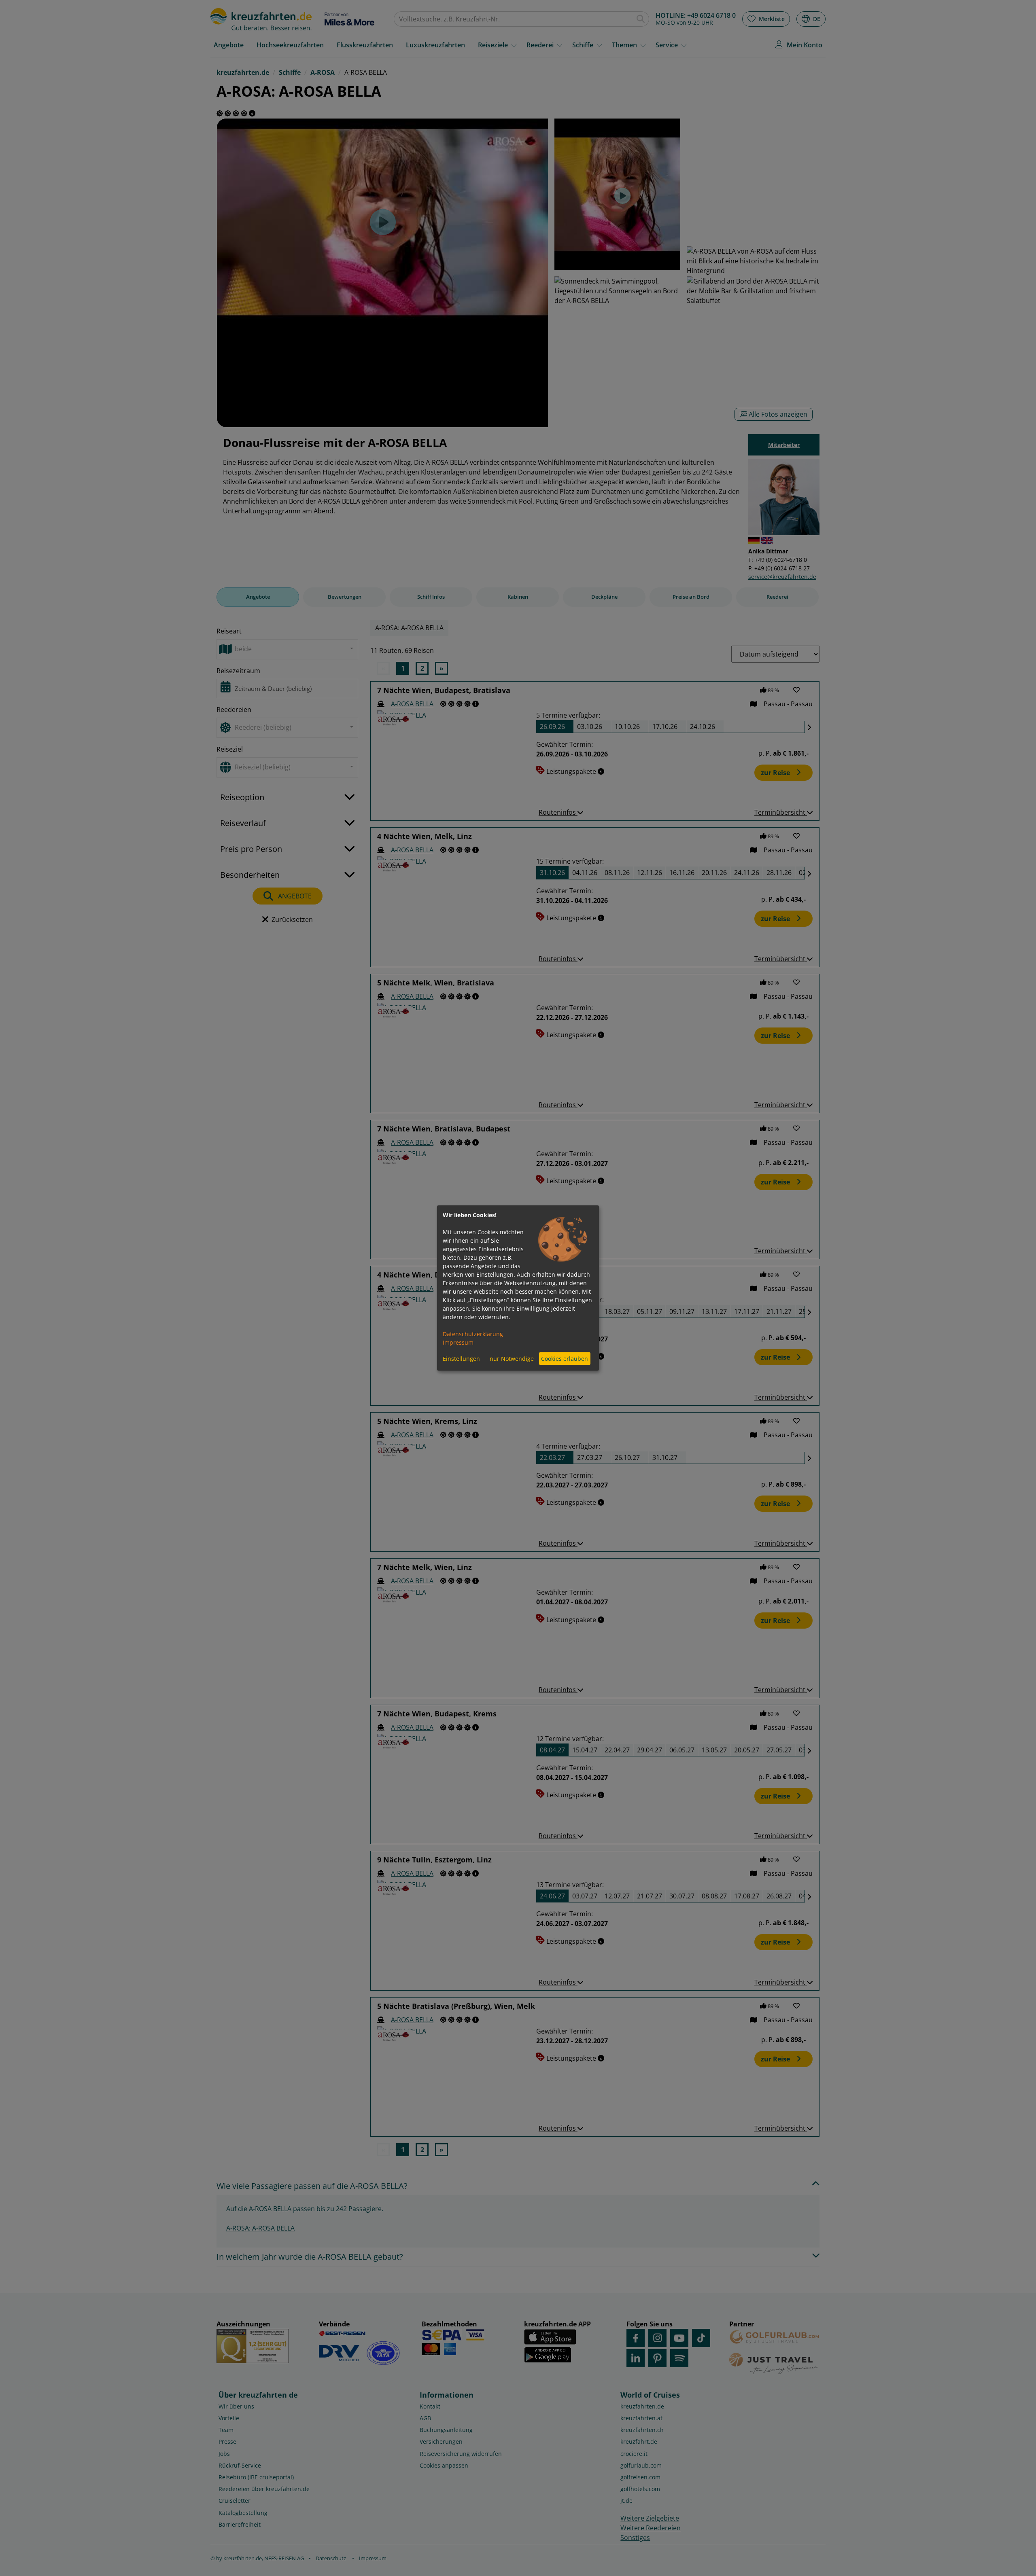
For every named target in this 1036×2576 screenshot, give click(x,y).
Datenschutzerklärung (473, 1334)
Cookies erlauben (565, 1359)
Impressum (458, 1342)
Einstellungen (461, 1359)
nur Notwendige (512, 1359)
